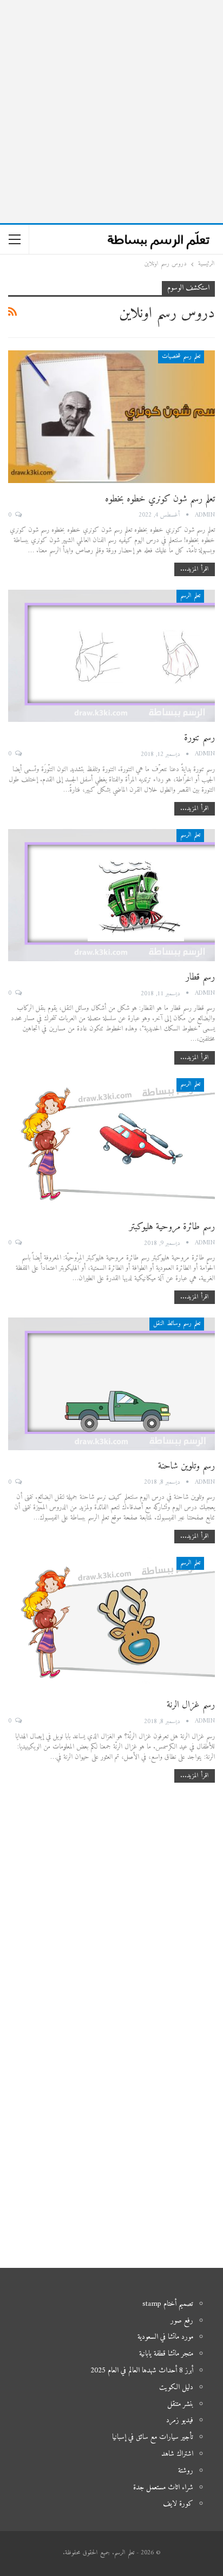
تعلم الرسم (190, 596)
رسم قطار (200, 977)
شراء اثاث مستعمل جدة (163, 2487)
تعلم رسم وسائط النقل (177, 1324)
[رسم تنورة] (111, 656)
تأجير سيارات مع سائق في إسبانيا (153, 2437)
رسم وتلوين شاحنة (186, 1466)
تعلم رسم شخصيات (181, 357)
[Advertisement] (111, 112)
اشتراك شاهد (177, 2454)
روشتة (186, 2471)
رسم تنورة (199, 738)
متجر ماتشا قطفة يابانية (166, 2354)
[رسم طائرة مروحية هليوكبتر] (111, 1144)
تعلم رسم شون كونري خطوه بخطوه (160, 499)
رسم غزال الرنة (191, 1705)
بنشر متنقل (180, 2404)
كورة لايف (178, 2504)
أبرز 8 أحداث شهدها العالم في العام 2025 (142, 2370)
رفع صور (182, 2321)
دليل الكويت (176, 2387)
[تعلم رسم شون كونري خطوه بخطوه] (111, 416)
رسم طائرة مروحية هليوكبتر (172, 1227)
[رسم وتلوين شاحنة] (111, 1384)
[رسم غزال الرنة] (111, 1623)
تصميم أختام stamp (168, 2304)
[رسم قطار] (111, 895)
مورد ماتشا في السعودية (165, 2337)
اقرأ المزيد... (195, 569)
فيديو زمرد (180, 2420)
